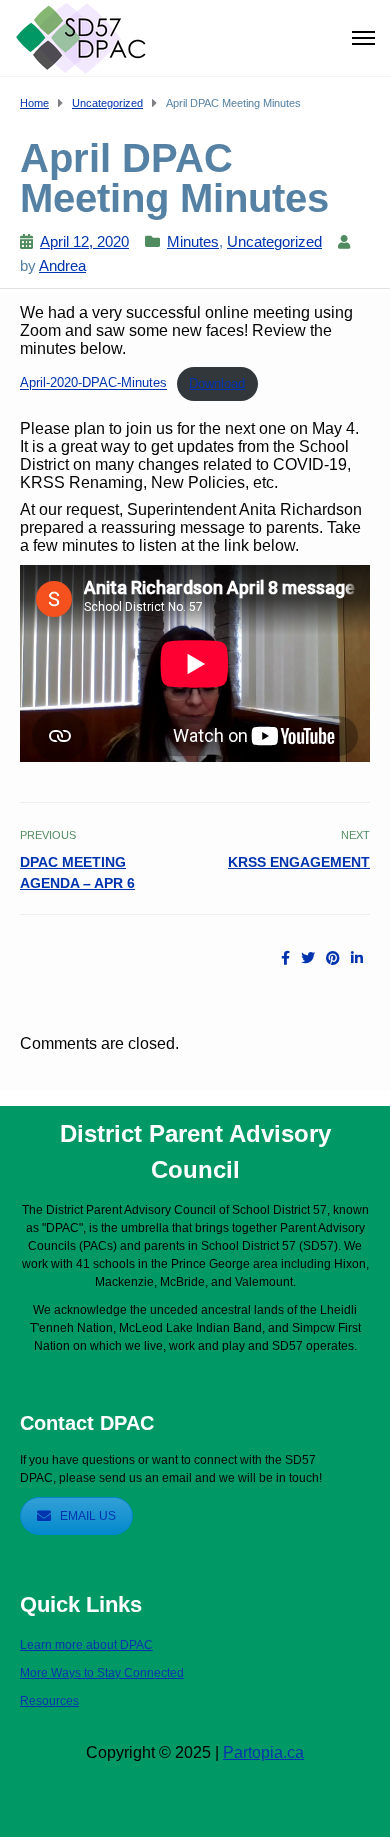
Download (217, 383)
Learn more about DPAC (86, 1645)
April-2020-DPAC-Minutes (93, 383)
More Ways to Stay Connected (102, 1673)
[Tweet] (308, 958)
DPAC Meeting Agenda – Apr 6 (77, 872)
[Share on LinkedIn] (357, 958)
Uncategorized (274, 241)
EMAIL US (88, 1516)
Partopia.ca (263, 1752)
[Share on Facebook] (285, 958)
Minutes (193, 241)
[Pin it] (333, 958)
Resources (49, 1701)
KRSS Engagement (299, 862)
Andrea (62, 265)
